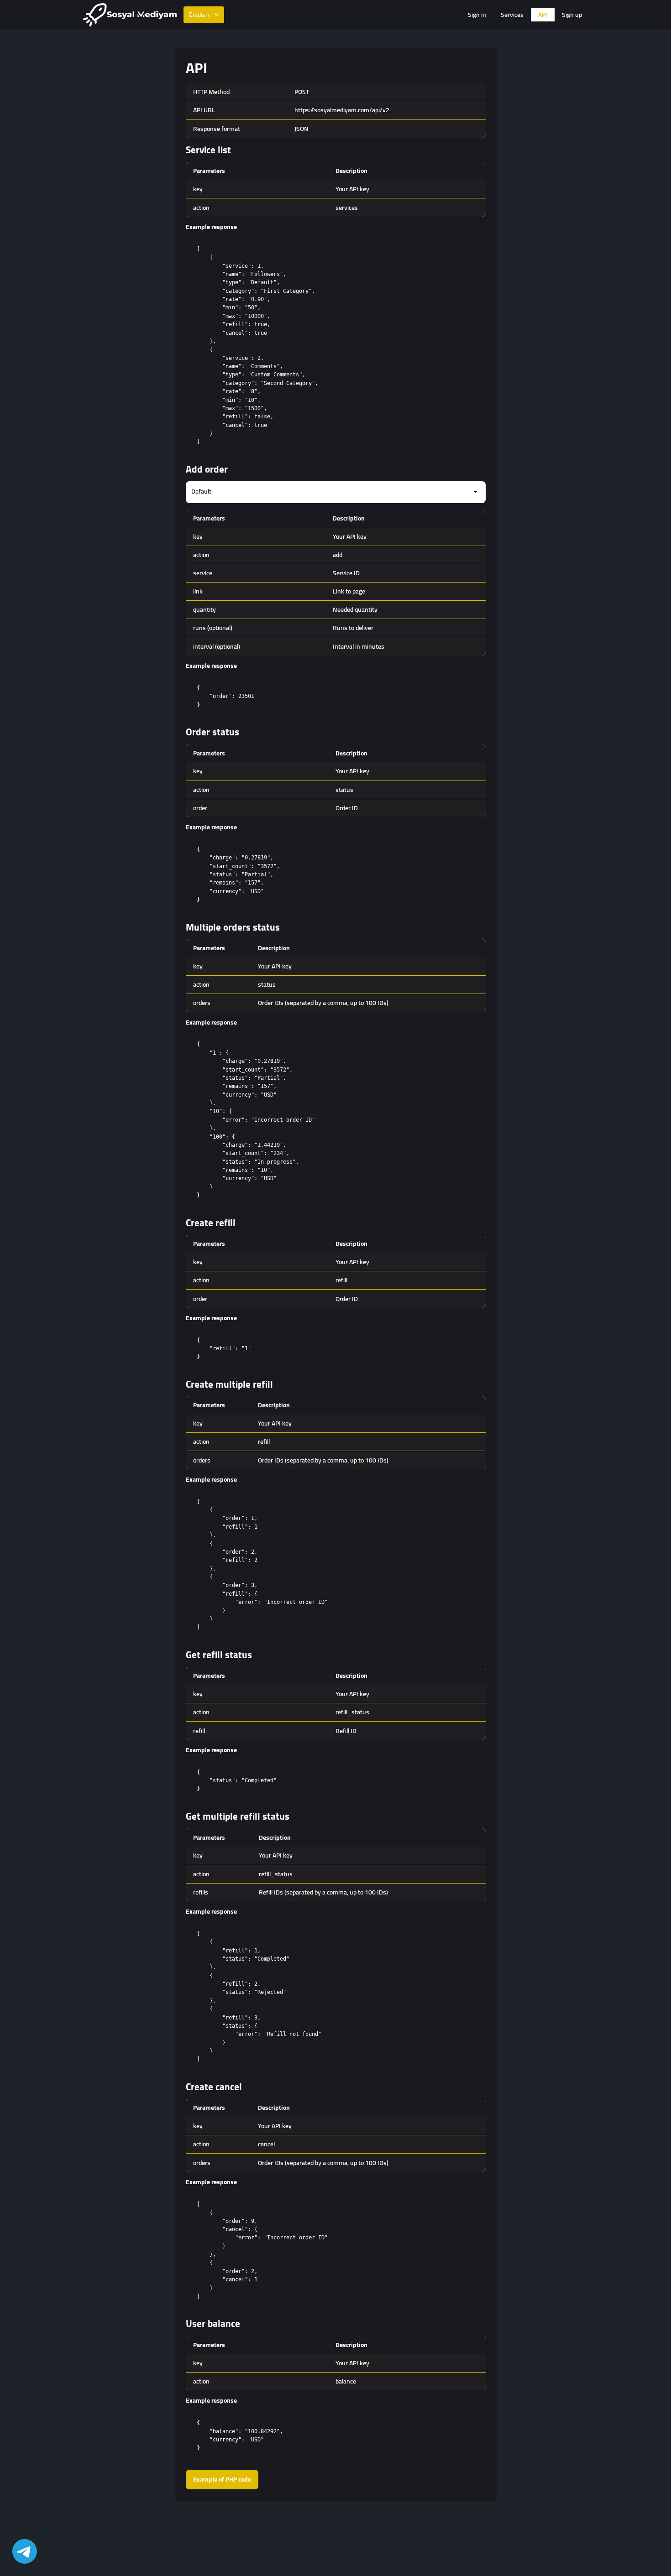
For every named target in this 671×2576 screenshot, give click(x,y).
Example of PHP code (222, 2479)
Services (512, 15)
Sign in (477, 15)
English (199, 15)
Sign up (572, 15)
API (543, 15)
